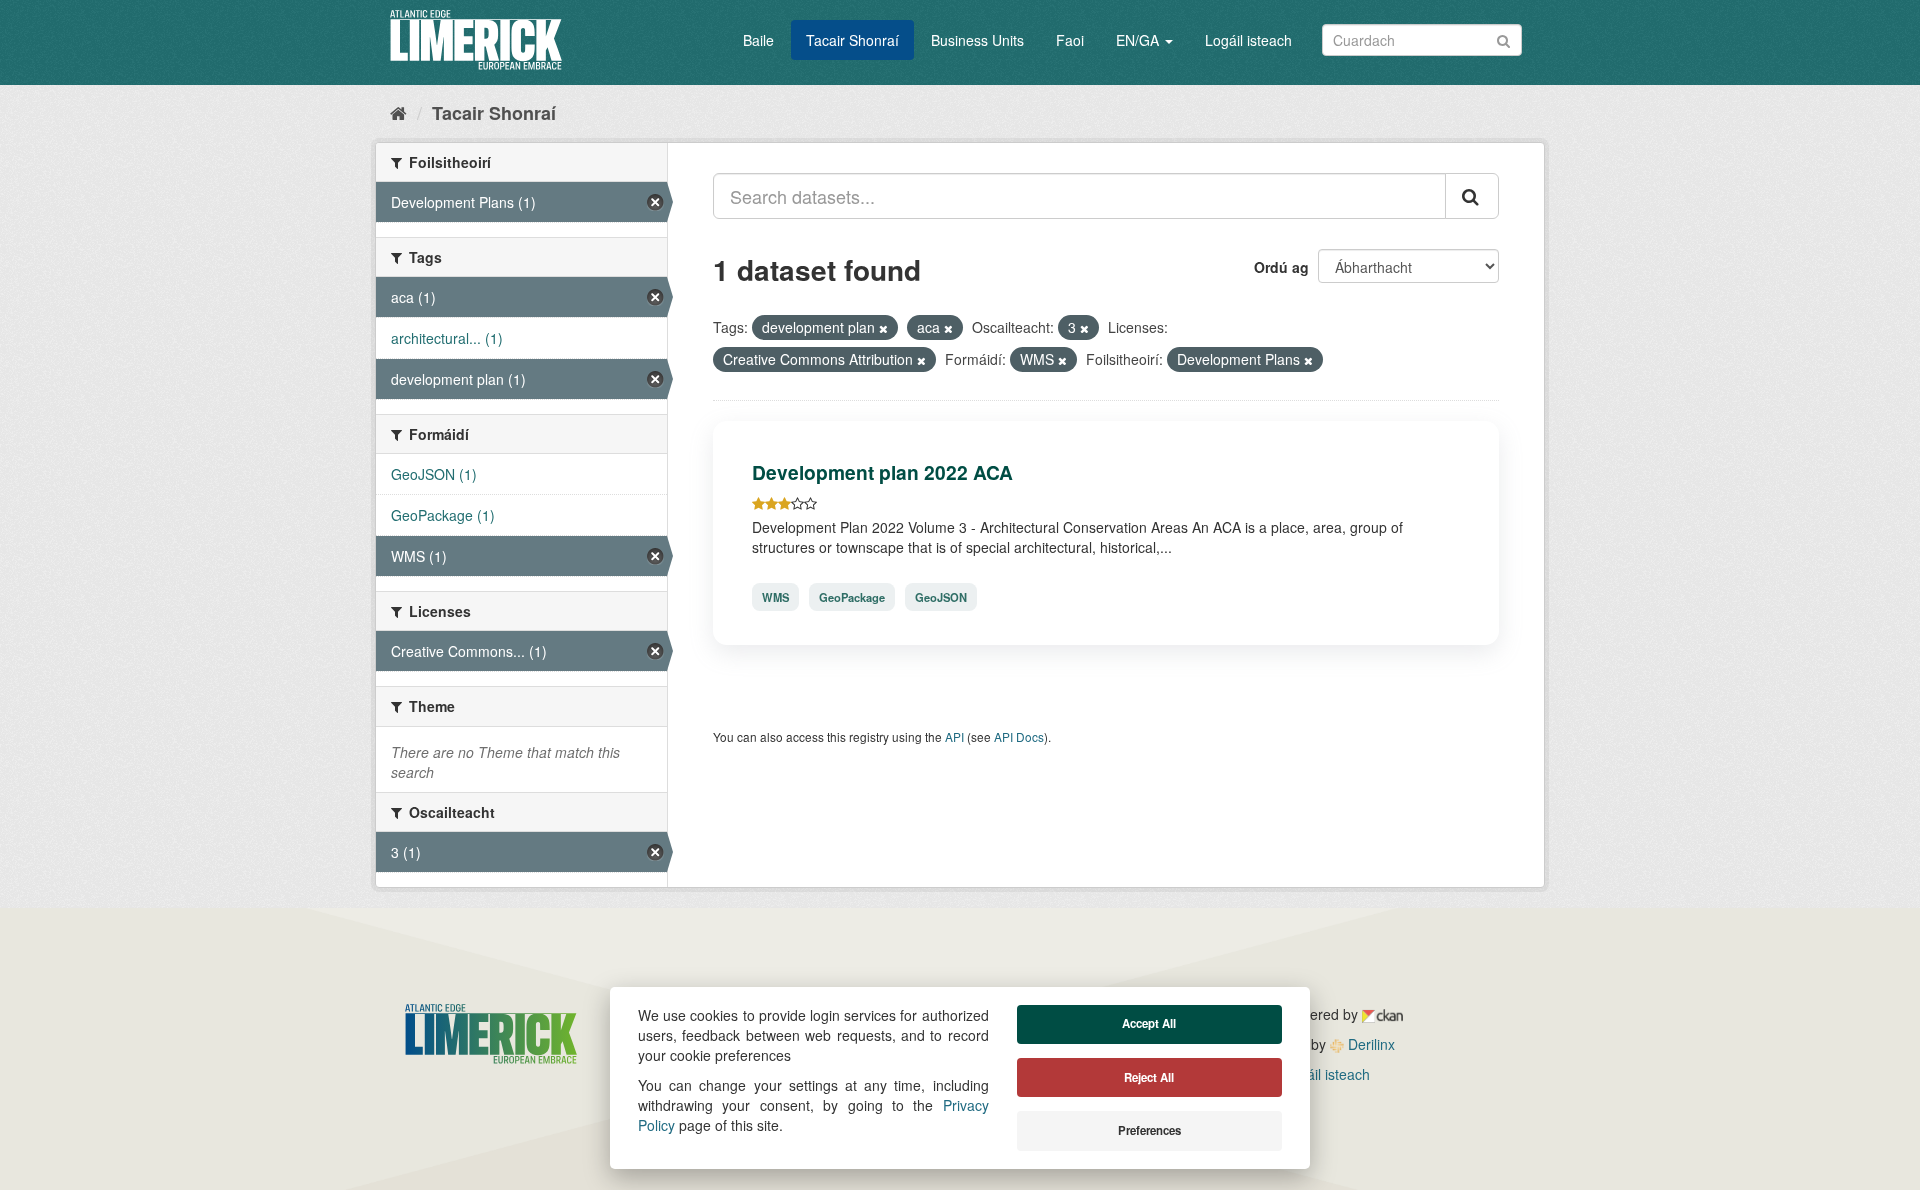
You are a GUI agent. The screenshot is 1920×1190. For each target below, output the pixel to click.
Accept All (1149, 1023)
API (954, 736)
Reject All (1149, 1077)
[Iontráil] (1503, 38)
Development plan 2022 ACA (882, 472)
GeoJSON (941, 597)
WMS (775, 597)
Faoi (1070, 40)
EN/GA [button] (1139, 40)
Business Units (977, 40)
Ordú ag (1281, 267)
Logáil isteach (1248, 40)
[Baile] (398, 112)
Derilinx (1369, 1044)
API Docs (1019, 736)
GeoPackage (852, 597)
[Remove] (883, 328)
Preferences (1149, 1130)
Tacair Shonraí (852, 40)
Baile (758, 40)
